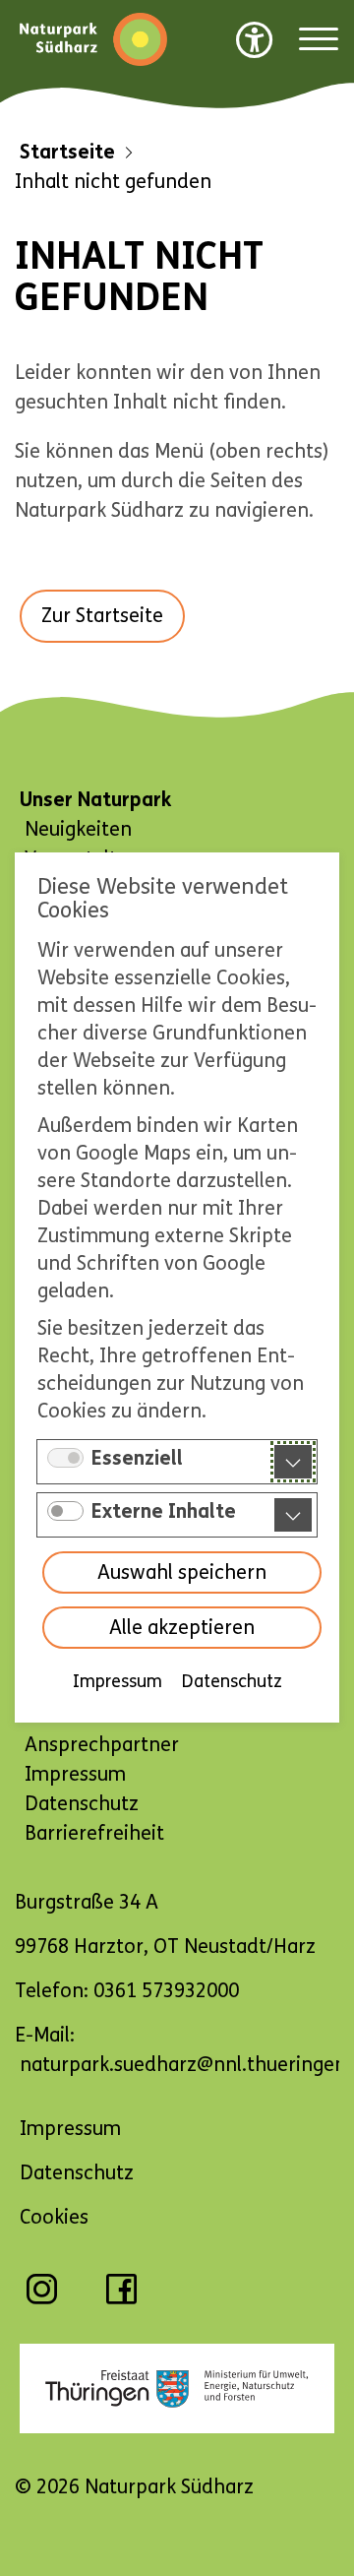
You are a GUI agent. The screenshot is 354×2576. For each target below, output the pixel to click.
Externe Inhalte (164, 1512)
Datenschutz (232, 1682)
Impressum (118, 1682)
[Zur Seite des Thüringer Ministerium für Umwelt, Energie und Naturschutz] (177, 2388)
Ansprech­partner (102, 1745)
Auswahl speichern (182, 1573)
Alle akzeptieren (182, 1629)
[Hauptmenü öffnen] (319, 40)
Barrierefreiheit (94, 1833)
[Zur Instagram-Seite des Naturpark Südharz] (42, 2299)
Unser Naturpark (95, 800)
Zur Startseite (102, 616)
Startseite (67, 152)
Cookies (54, 2217)
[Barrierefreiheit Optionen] (255, 39)
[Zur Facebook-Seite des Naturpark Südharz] (121, 2299)
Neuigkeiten (78, 829)
